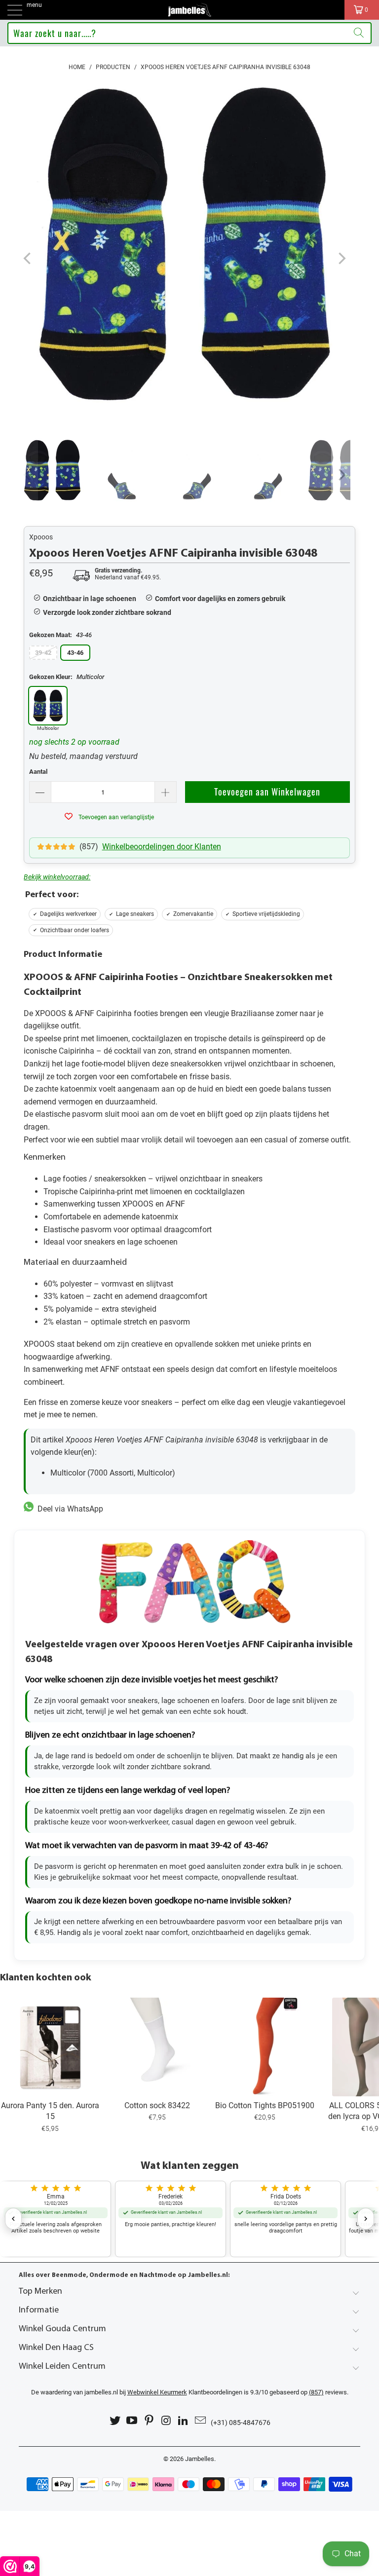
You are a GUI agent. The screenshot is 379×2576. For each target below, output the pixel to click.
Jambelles (200, 2459)
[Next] (341, 259)
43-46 (75, 653)
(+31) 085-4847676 (241, 2423)
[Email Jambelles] (201, 2421)
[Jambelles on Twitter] (115, 2421)
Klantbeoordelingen (185, 2392)
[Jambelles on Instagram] (167, 2421)
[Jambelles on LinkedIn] (184, 2421)
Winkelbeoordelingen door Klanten (162, 847)
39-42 (43, 653)
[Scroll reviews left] (13, 2219)
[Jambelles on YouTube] (132, 2421)
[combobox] (189, 33)
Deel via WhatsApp (68, 1509)
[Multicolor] (48, 706)
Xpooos (41, 537)
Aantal (38, 772)
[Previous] (28, 259)
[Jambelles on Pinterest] (150, 2421)
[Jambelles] (189, 10)
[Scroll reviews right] (366, 2219)
